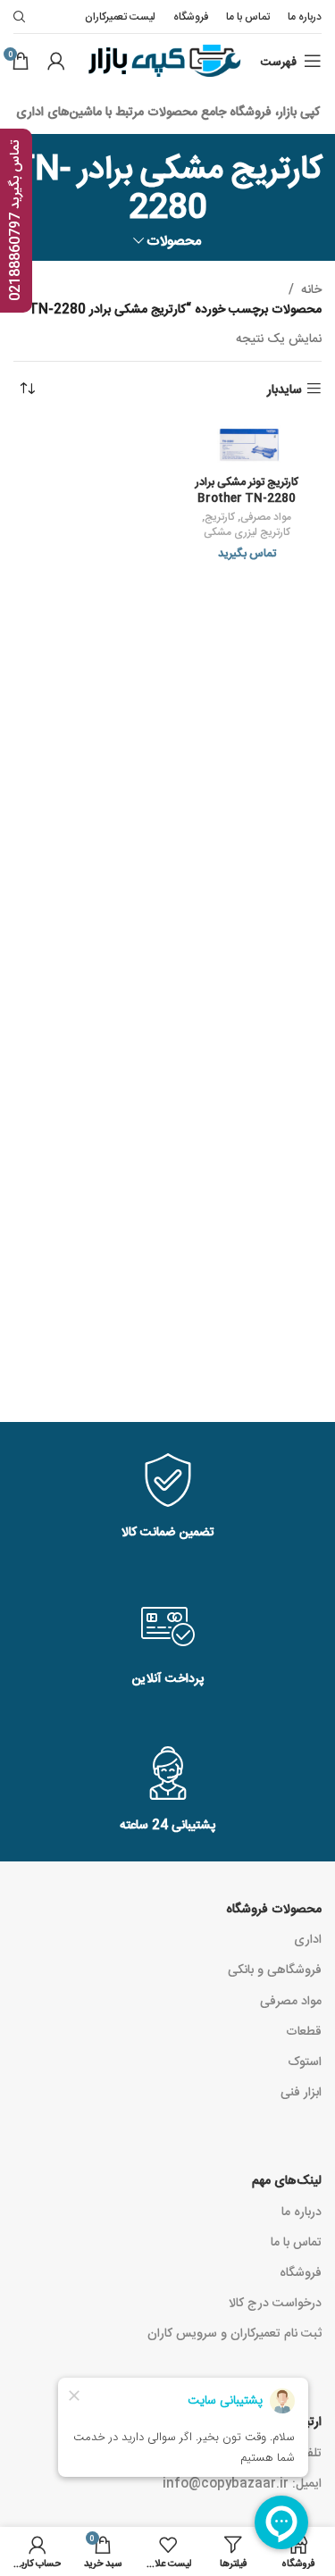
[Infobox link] (168, 1497)
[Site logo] (163, 62)
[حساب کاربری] (56, 61)
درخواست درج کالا (275, 2302)
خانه (311, 289)
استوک (305, 2061)
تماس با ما (296, 2241)
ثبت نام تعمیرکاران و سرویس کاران (234, 2332)
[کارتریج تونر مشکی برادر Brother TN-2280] (247, 443)
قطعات (304, 2030)
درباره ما (301, 2211)
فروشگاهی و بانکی (275, 1969)
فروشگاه (301, 2271)
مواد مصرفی (266, 516)
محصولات (174, 240)
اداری (308, 1938)
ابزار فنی (301, 2091)
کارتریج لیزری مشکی (247, 531)
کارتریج (220, 516)
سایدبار (285, 389)
